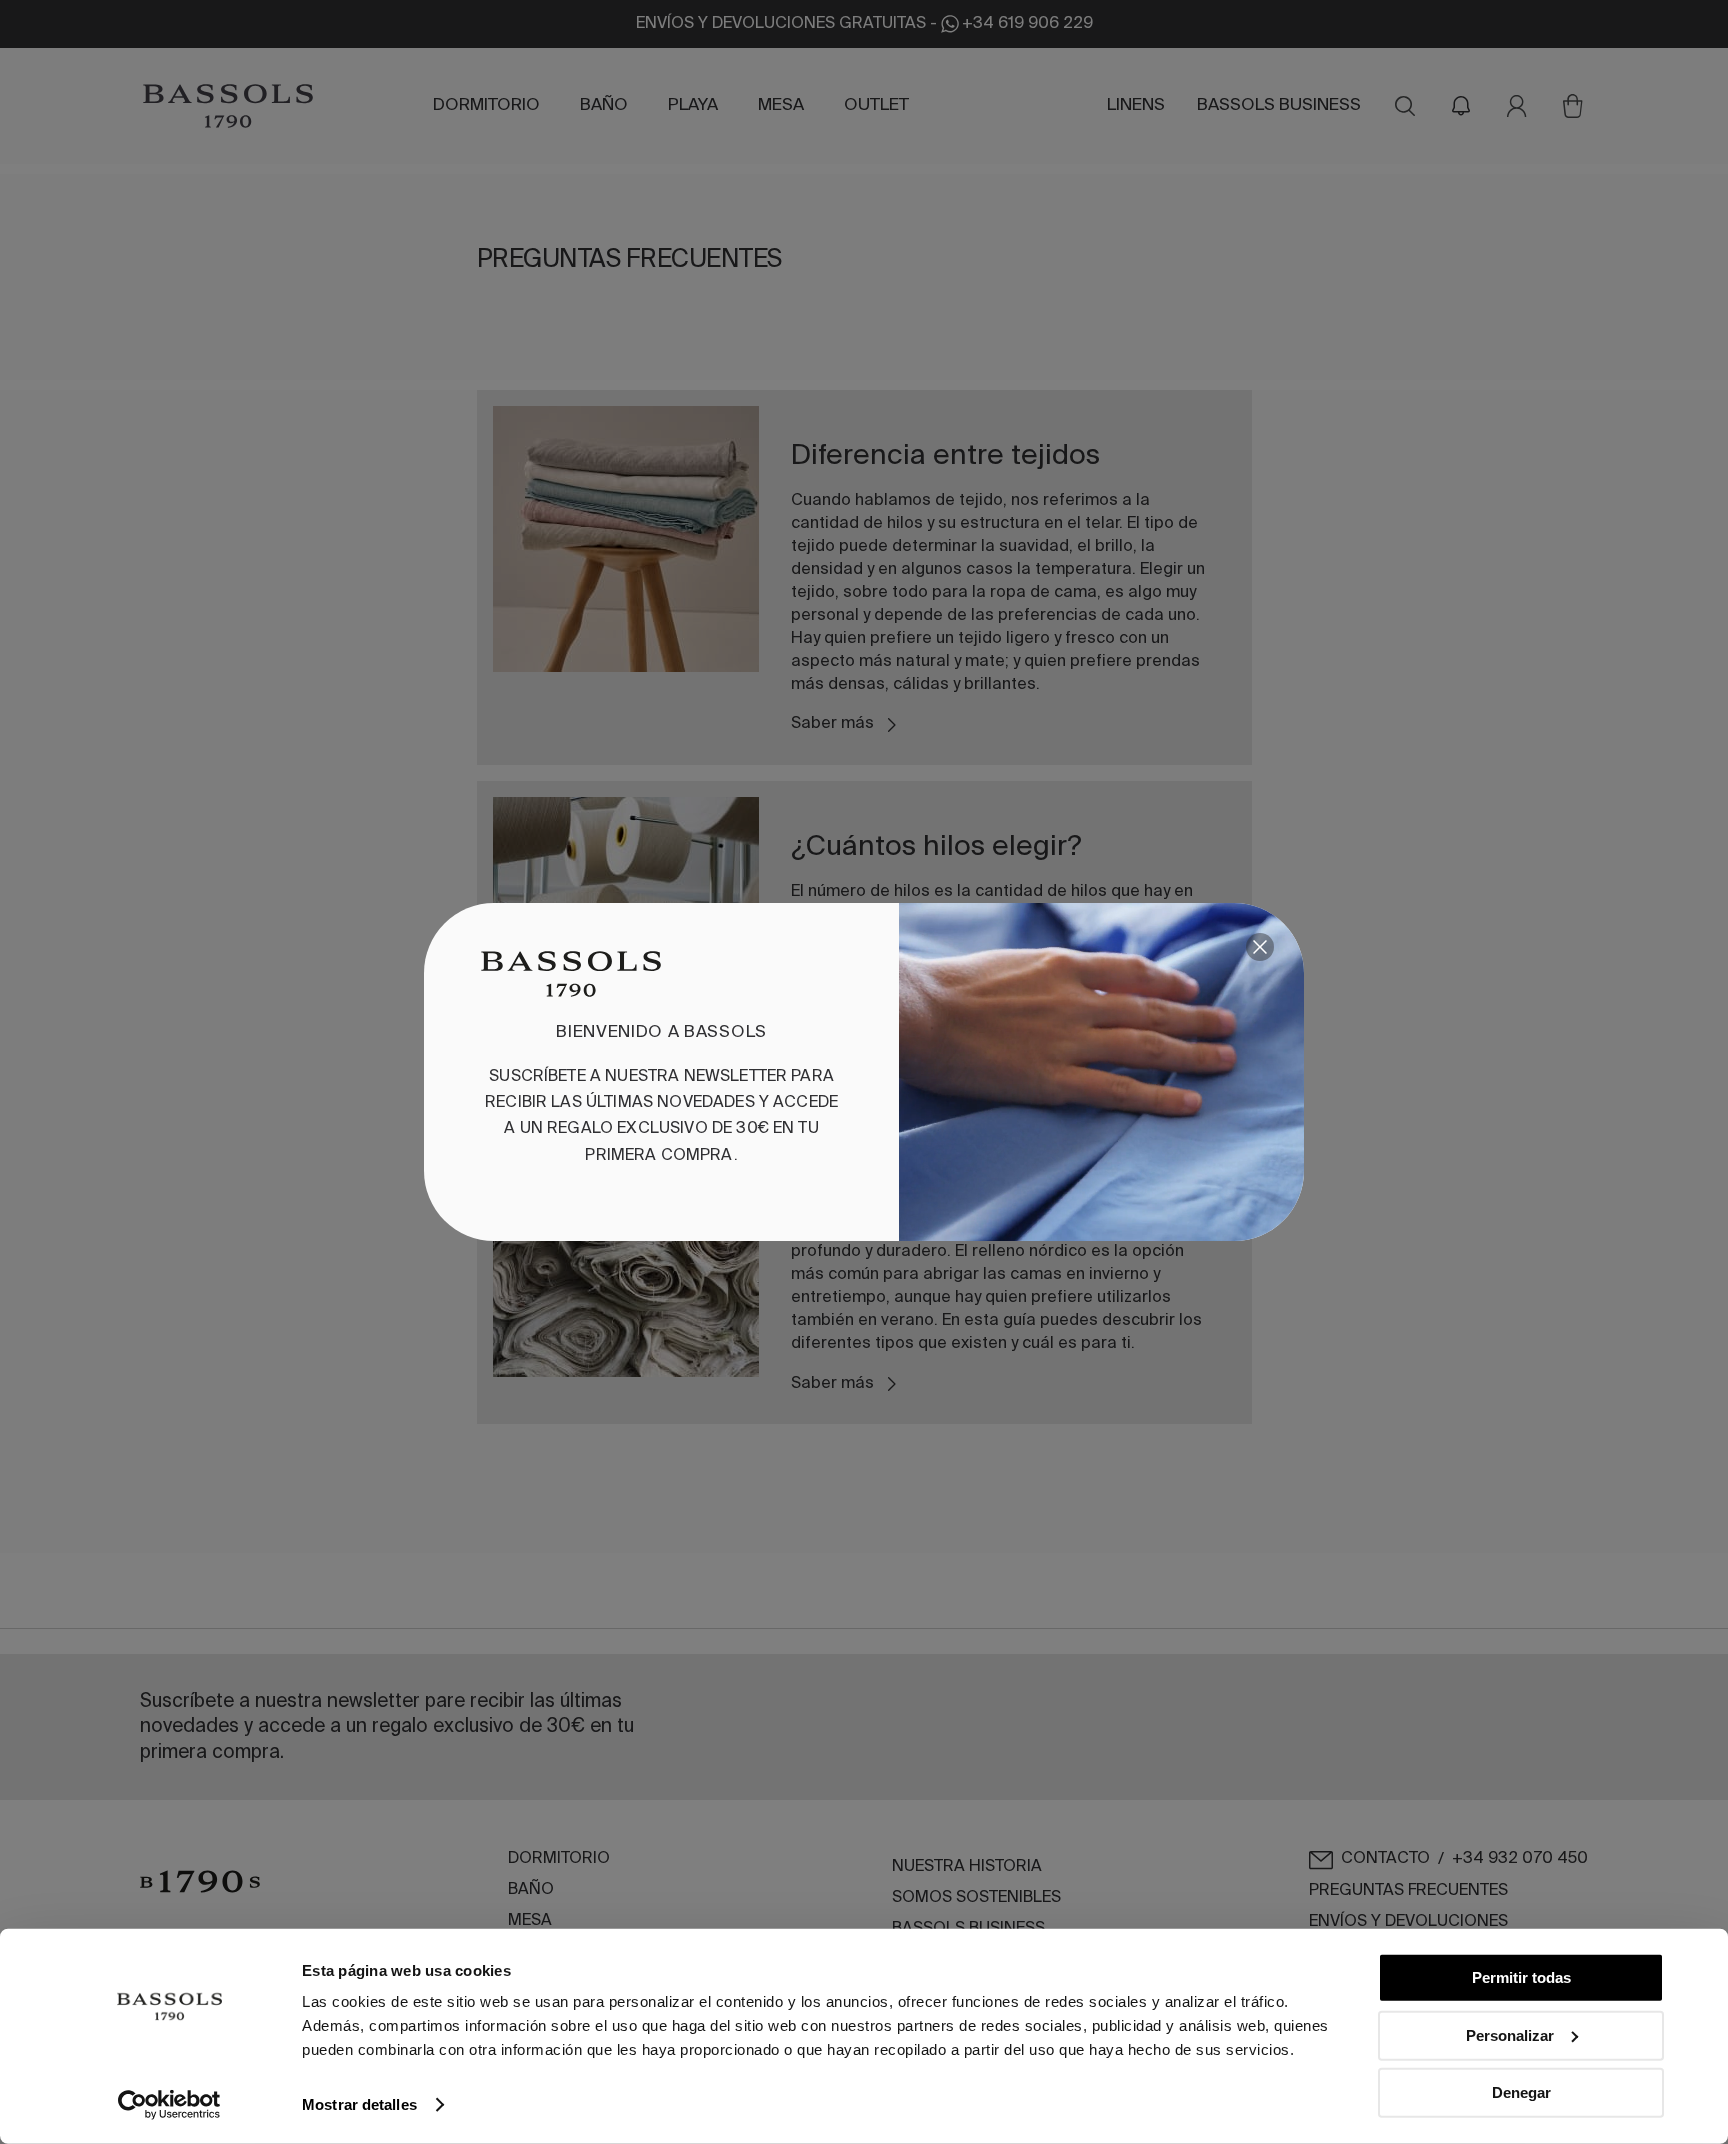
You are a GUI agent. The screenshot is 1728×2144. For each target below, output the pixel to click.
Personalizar (1510, 2034)
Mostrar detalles (359, 2104)
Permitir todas (1521, 1977)
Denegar (1521, 2092)
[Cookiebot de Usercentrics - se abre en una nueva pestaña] (169, 2105)
